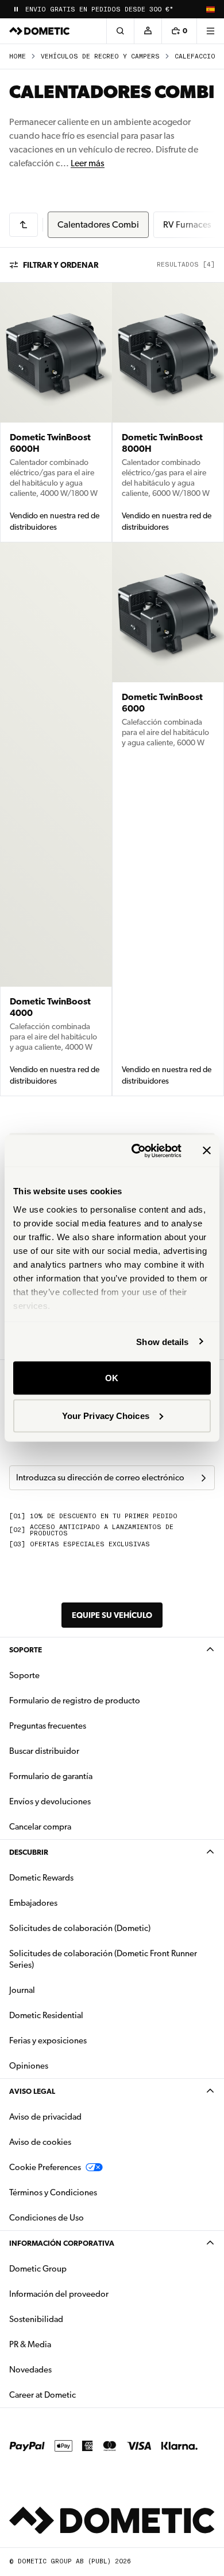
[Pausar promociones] (16, 9)
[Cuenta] (148, 31)
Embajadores (33, 1903)
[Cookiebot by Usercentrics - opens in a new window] (136, 1151)
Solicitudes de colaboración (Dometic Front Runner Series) (103, 1959)
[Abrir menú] (210, 31)
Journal (22, 1990)
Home (18, 56)
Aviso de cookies (40, 2142)
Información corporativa (62, 2243)
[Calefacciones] (24, 225)
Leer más (88, 163)
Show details (162, 1341)
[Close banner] (207, 1151)
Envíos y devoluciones (50, 1801)
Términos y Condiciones (53, 2192)
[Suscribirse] (203, 1478)
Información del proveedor (59, 2294)
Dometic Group (74, 2268)
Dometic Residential (82, 2015)
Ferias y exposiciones (48, 2041)
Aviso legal (32, 2091)
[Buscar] (120, 31)
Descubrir (29, 1852)
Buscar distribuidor (44, 1751)
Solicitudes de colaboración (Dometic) (80, 1928)
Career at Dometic (79, 2395)
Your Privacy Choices (106, 1415)
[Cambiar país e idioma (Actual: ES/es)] (210, 9)
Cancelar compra (40, 1827)
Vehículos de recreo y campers (100, 56)
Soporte (26, 1650)
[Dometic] (40, 31)
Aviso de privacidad (45, 2117)
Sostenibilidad (36, 2319)
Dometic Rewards (41, 1878)
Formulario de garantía (51, 1776)
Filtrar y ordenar (61, 265)
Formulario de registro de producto (75, 1701)
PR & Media (66, 2344)
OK (112, 1378)
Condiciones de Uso (47, 2218)
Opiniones (29, 2066)
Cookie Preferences (45, 2167)
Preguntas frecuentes (48, 1726)
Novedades (67, 2369)
